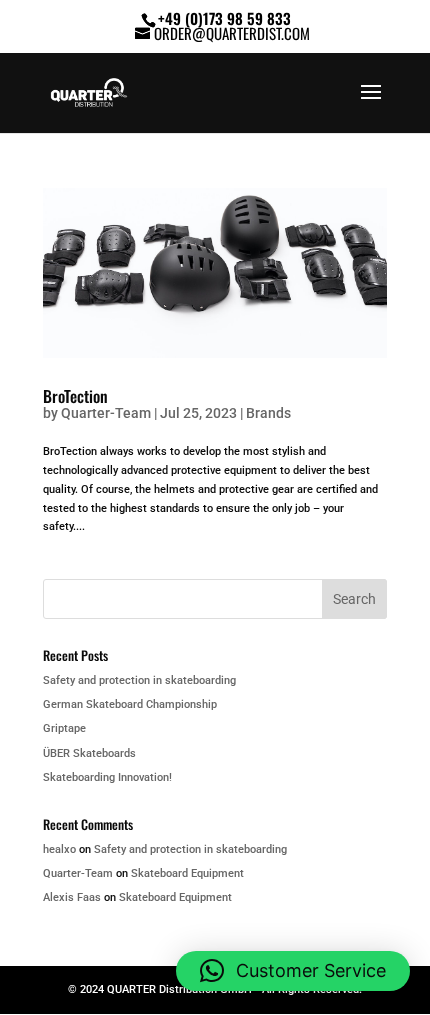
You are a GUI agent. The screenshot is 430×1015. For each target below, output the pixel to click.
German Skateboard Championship (130, 704)
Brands (268, 413)
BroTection (75, 396)
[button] (293, 971)
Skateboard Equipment (187, 873)
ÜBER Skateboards (89, 753)
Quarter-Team (106, 413)
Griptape (64, 728)
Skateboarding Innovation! (107, 777)
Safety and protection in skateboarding (139, 680)
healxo (59, 849)
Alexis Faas (72, 897)
